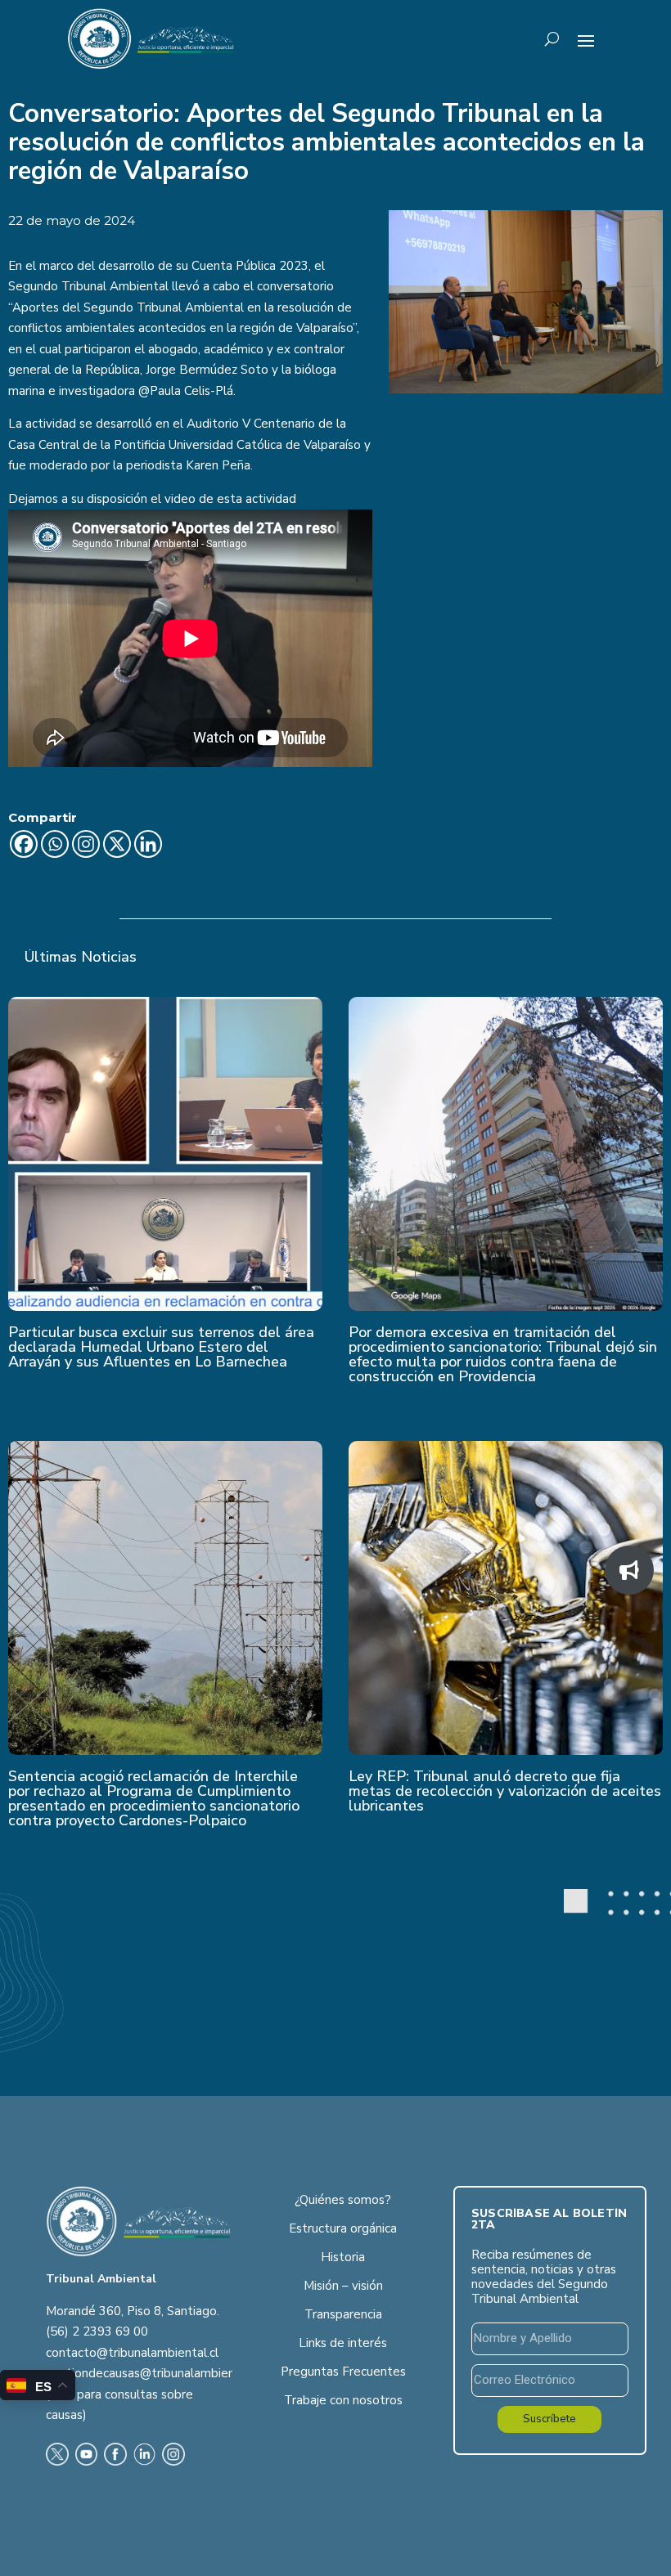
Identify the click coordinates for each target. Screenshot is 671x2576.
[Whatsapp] (55, 844)
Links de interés (343, 2343)
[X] (117, 844)
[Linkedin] (148, 844)
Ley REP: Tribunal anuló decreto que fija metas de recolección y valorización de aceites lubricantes (505, 1791)
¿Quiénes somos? (343, 2200)
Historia (343, 2257)
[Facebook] (24, 844)
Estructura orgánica (343, 2228)
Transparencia (343, 2314)
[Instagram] (86, 844)
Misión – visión (343, 2286)
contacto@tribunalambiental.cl (132, 2353)
